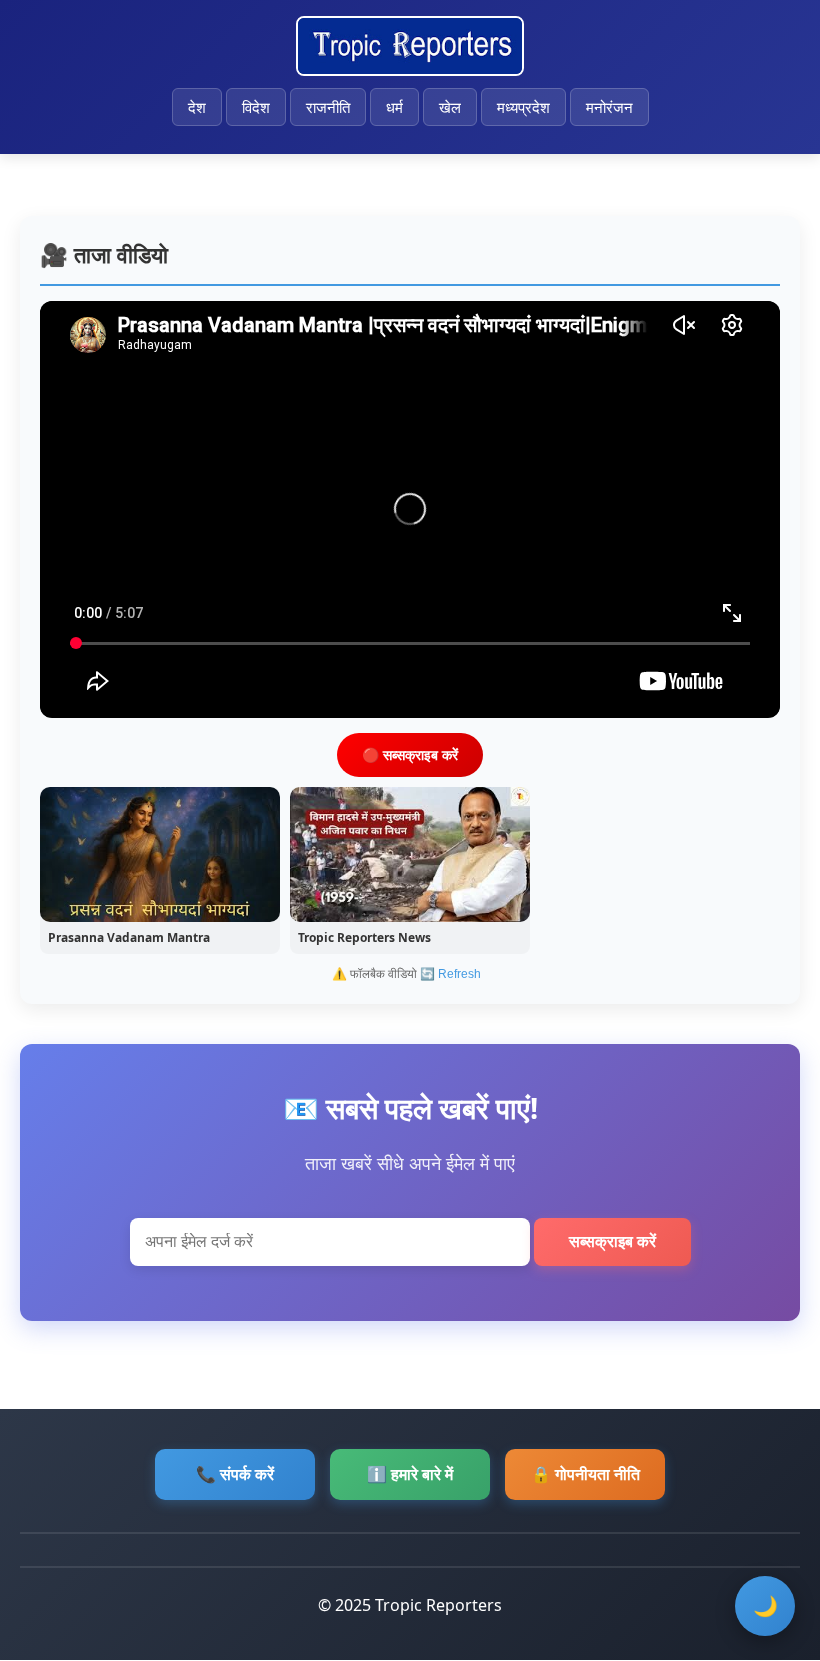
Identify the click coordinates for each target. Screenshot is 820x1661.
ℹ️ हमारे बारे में (410, 1474)
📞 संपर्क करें (235, 1474)
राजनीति (328, 107)
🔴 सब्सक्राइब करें (410, 754)
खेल (450, 107)
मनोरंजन (609, 107)
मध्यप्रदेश (523, 107)
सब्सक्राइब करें (612, 1241)
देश (197, 107)
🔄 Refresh (450, 974)
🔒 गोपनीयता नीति (585, 1474)
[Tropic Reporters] (410, 46)
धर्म (394, 107)
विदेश (256, 107)
